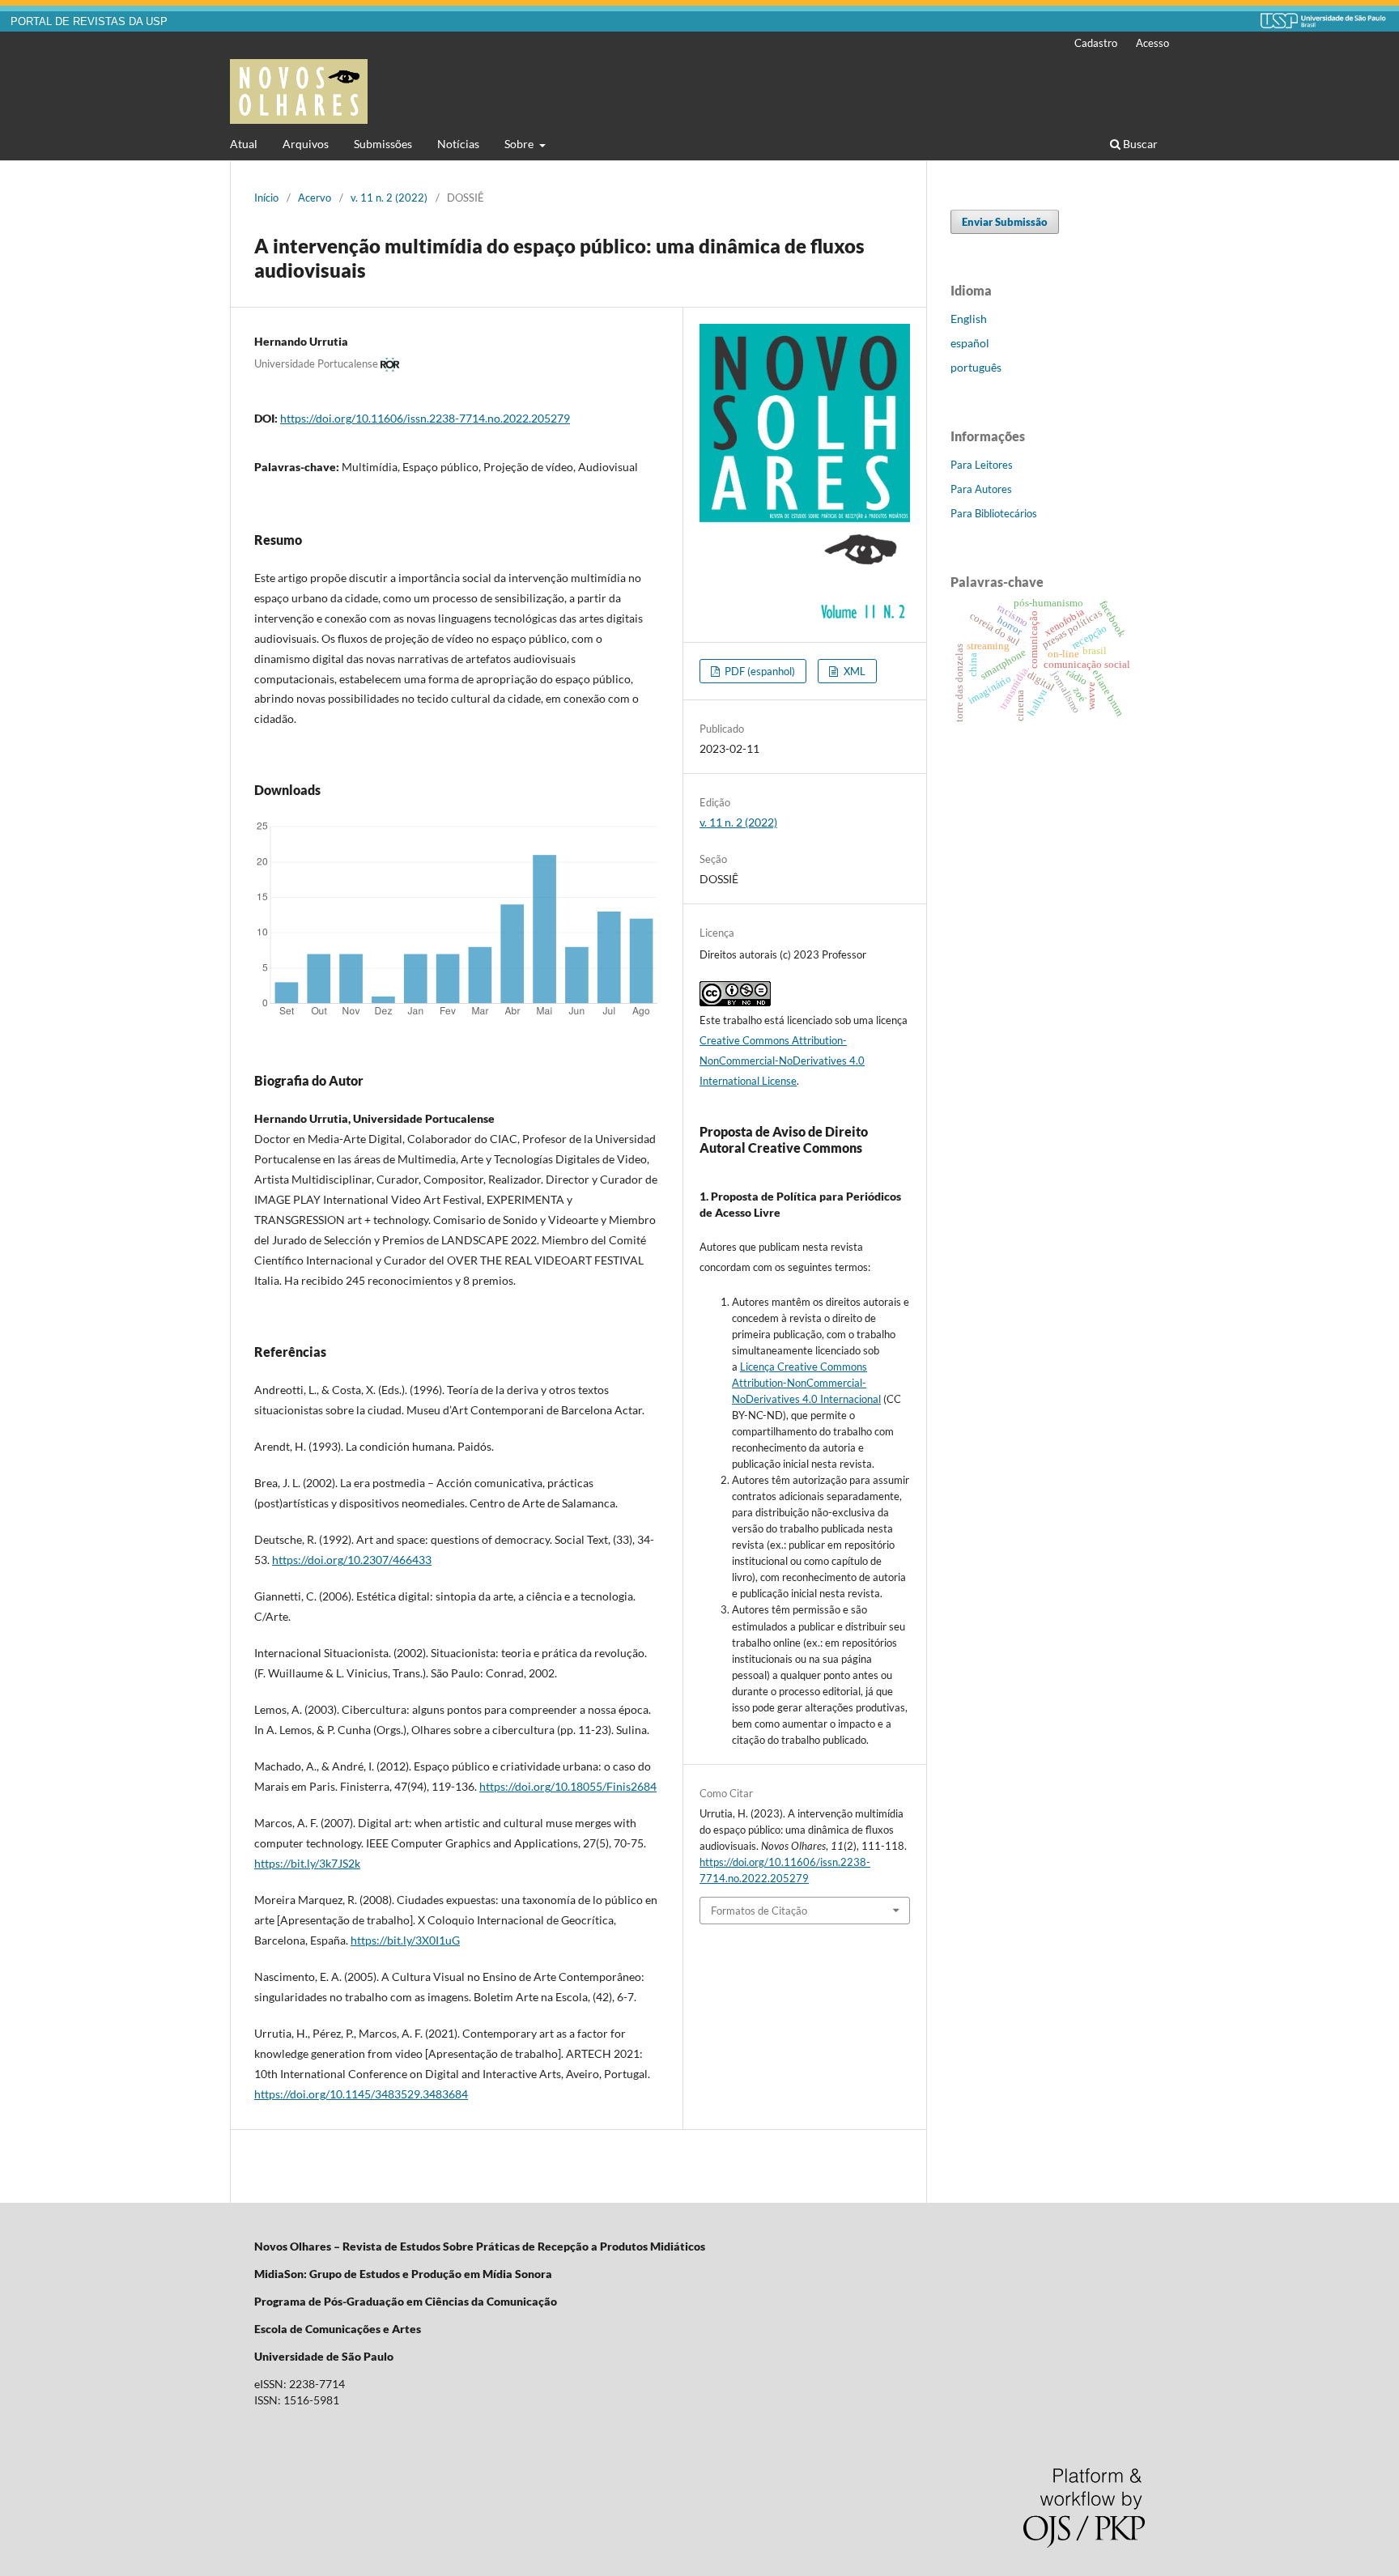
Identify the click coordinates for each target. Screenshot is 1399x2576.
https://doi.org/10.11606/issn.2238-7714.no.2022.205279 (425, 418)
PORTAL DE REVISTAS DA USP (89, 22)
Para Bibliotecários (994, 513)
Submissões (383, 144)
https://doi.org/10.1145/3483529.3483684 (361, 2094)
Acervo (315, 198)
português (976, 367)
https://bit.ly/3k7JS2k (307, 1863)
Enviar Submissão (1005, 222)
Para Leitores (982, 465)
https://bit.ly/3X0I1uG (405, 1940)
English (969, 319)
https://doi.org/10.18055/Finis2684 (568, 1786)
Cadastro (1096, 43)
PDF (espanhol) (759, 671)
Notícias (458, 144)
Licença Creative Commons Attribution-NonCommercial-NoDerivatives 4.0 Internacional (806, 1383)
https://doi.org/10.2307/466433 (352, 1560)
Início (266, 198)
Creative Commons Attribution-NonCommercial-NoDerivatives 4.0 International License (782, 1061)
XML (853, 671)
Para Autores (981, 489)
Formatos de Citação (759, 1911)
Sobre (520, 144)
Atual (244, 144)
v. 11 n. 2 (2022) (389, 198)
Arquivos (306, 144)
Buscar (1139, 144)
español (970, 343)
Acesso (1152, 43)
